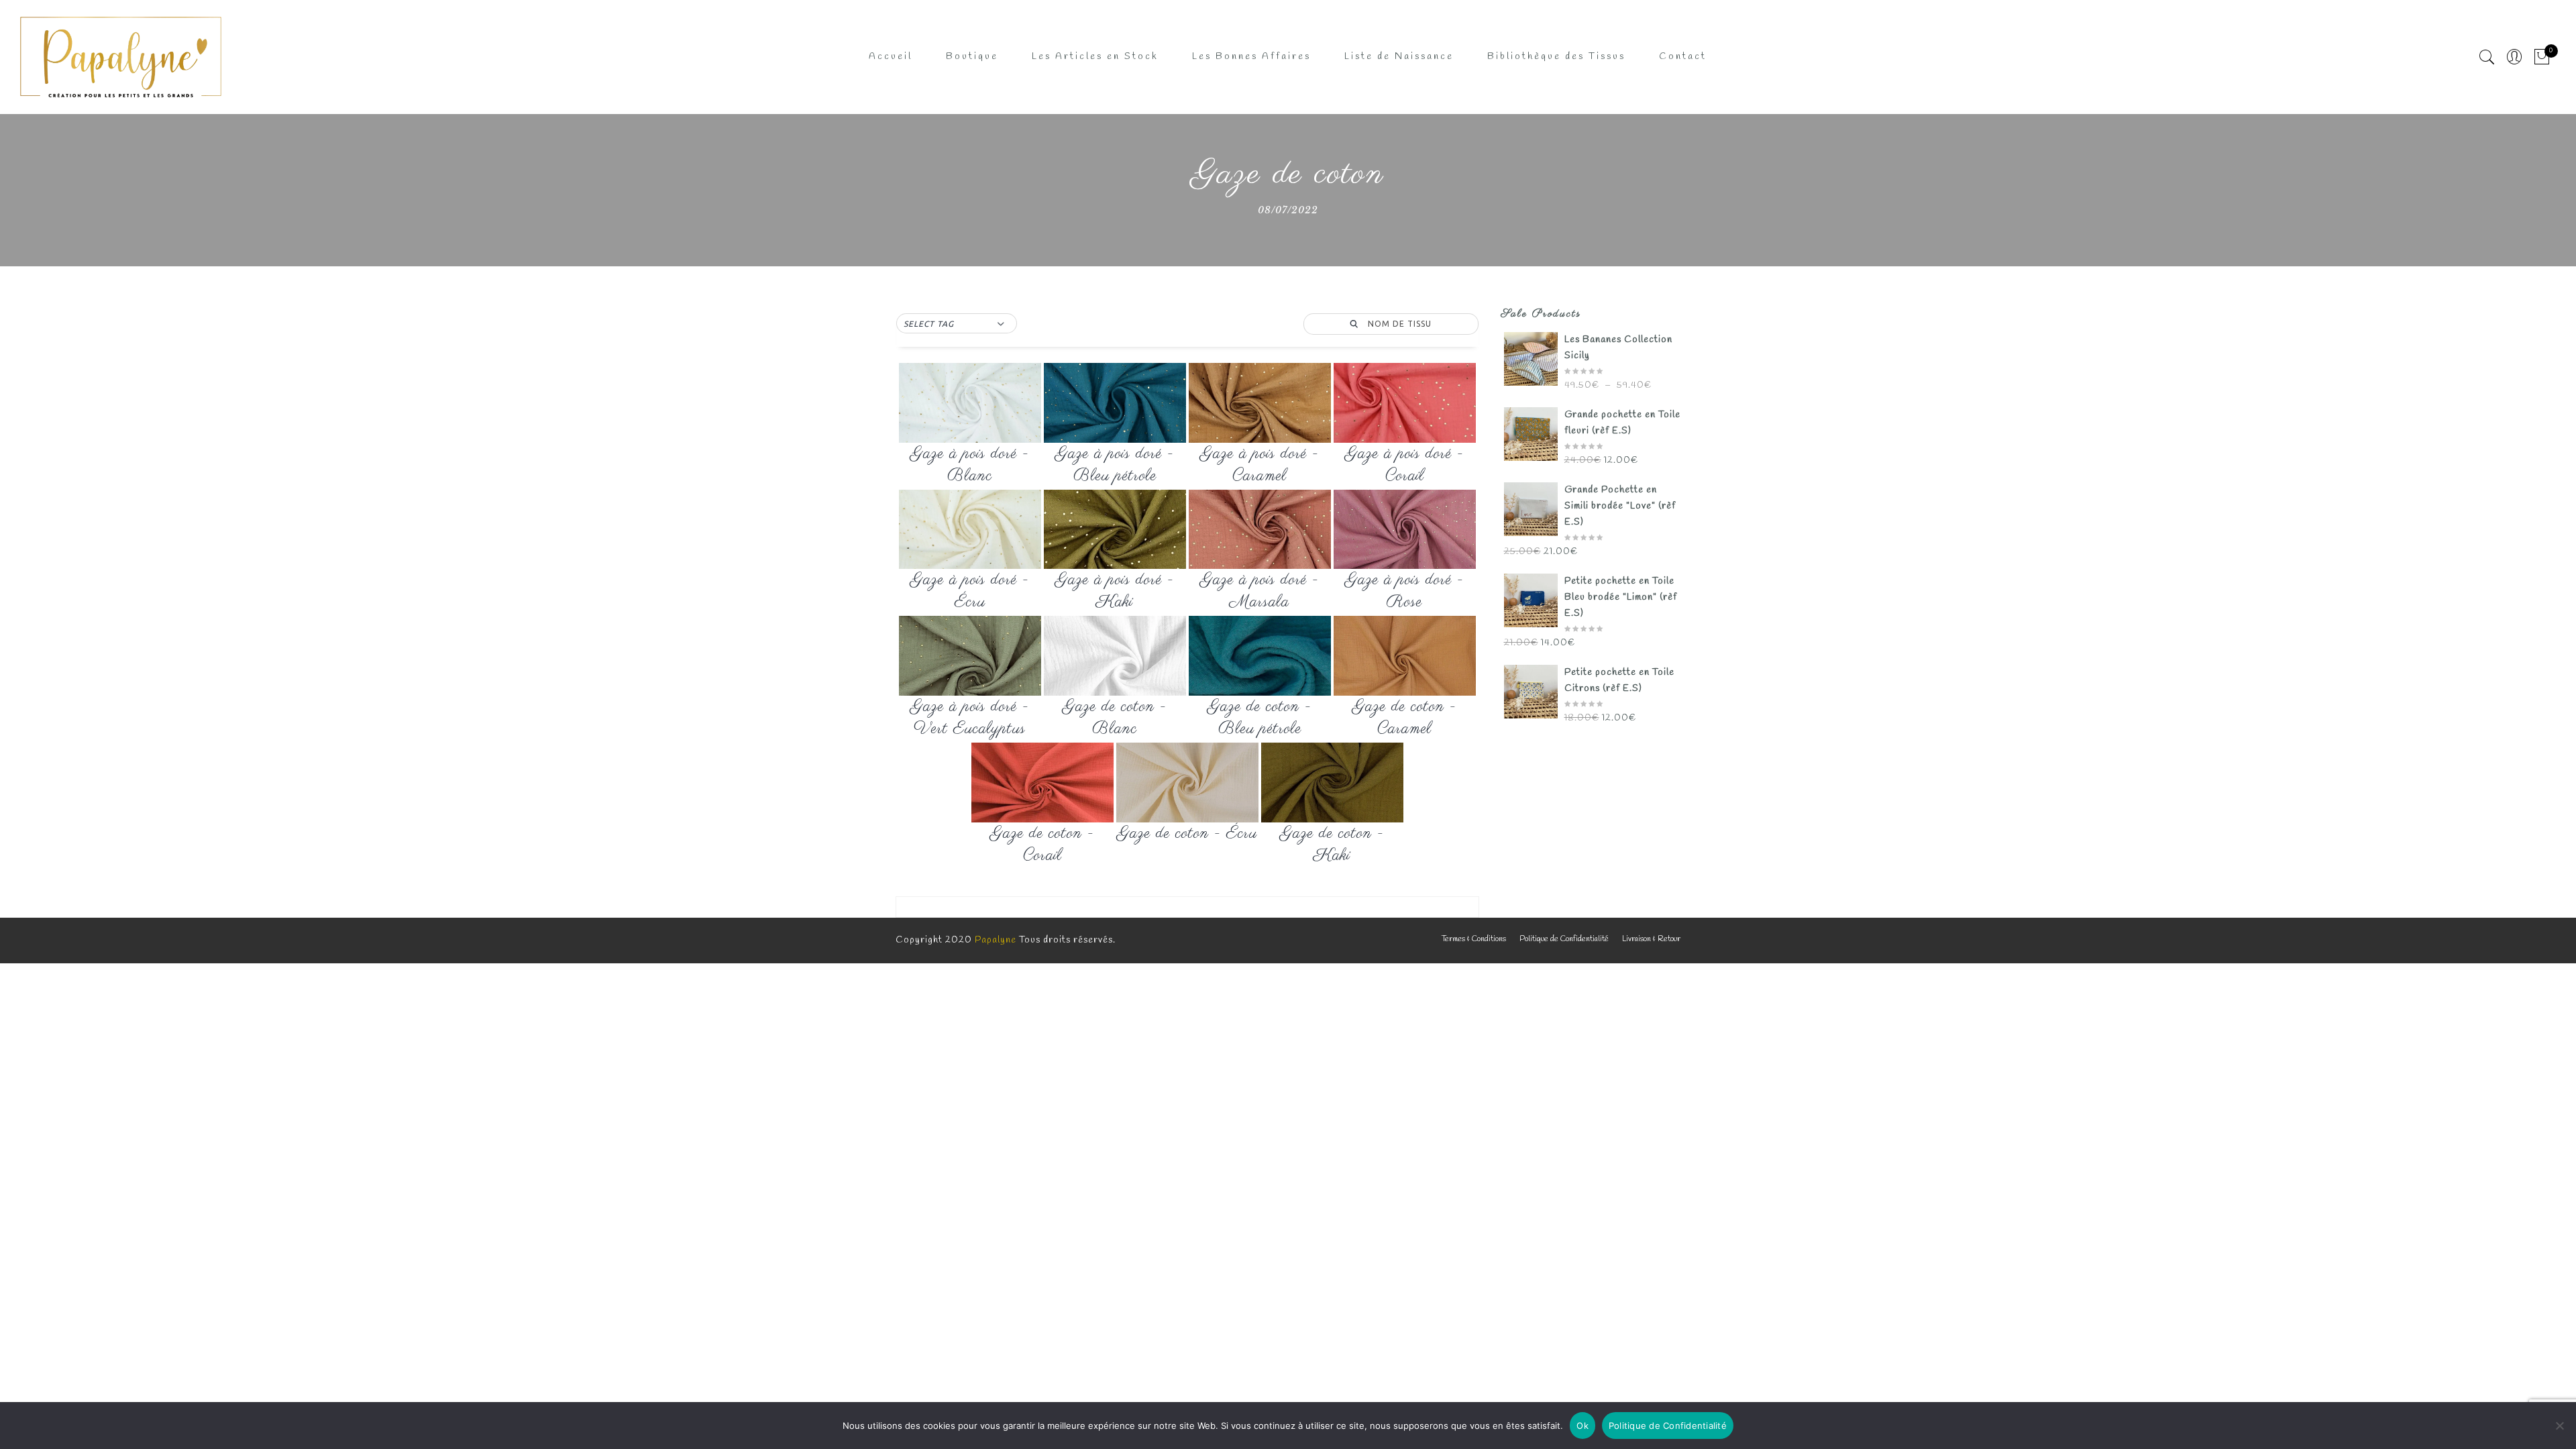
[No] (2559, 1426)
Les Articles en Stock (1095, 57)
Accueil (891, 57)
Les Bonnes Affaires (1251, 57)
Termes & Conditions (1474, 939)
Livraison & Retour (1651, 939)
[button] (957, 324)
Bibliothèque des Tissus (1556, 57)
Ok (1582, 1426)
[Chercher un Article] (2487, 57)
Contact (1683, 57)
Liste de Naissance (1399, 57)
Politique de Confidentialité (1564, 939)
